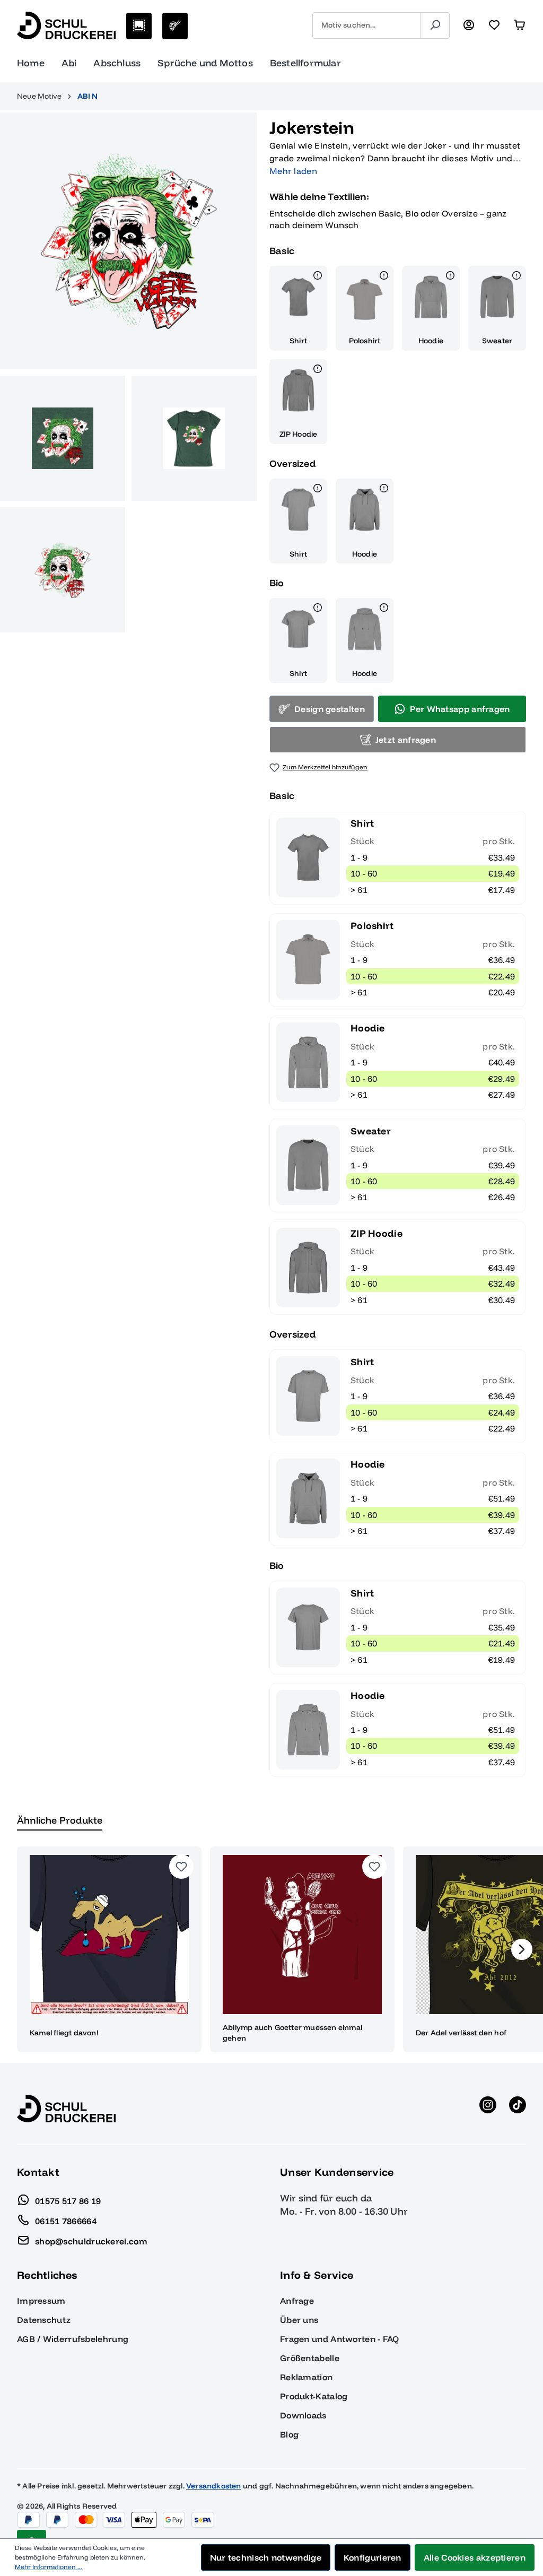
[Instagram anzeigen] (488, 2109)
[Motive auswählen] (139, 26)
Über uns (299, 2320)
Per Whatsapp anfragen (460, 709)
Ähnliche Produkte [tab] (60, 1820)
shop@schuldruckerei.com (91, 2241)
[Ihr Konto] (469, 25)
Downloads (303, 2415)
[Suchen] (435, 25)
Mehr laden (293, 171)
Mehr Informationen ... (49, 2567)
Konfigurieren (373, 2557)
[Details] (318, 277)
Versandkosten (214, 2486)
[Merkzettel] (494, 25)
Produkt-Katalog (314, 2396)
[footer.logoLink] (66, 2107)
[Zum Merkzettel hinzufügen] (181, 1867)
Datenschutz (44, 2320)
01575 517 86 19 (68, 2200)
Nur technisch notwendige (266, 2557)
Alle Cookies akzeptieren (475, 2557)
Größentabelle (310, 2358)
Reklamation (306, 2377)
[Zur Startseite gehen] (66, 25)
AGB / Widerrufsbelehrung (73, 2339)
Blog (289, 2434)
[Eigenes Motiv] (175, 26)
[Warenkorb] (520, 25)
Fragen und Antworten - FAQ (340, 2339)
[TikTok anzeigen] (518, 2109)
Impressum (41, 2301)
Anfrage (297, 2301)
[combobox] (366, 25)
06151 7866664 (66, 2221)
